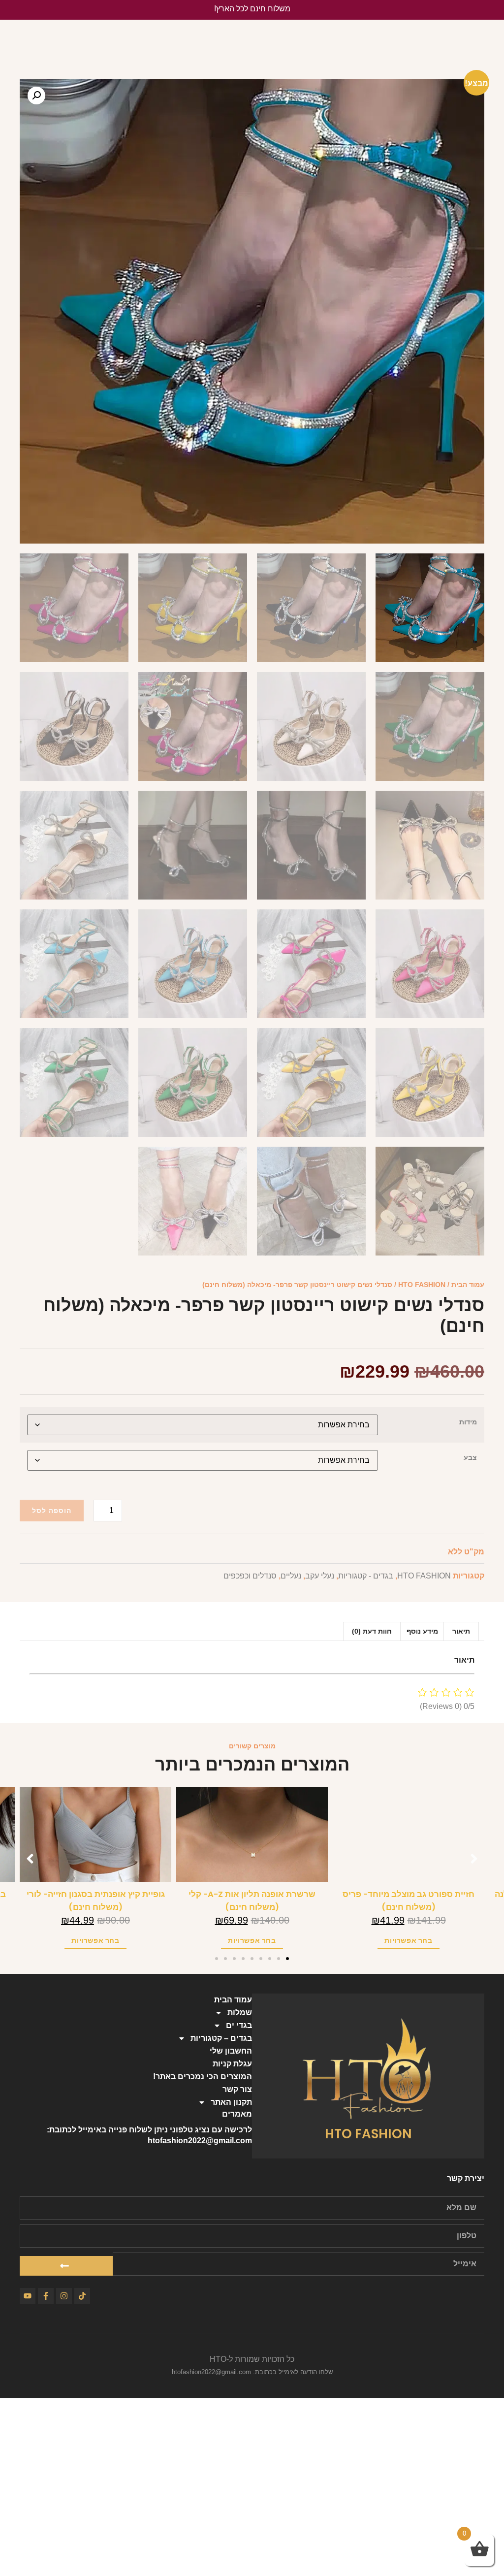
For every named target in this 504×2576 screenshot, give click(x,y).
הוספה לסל (52, 1511)
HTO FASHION (422, 1285)
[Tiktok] (82, 2296)
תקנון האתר (231, 2102)
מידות (468, 1422)
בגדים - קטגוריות (366, 1576)
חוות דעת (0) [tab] (372, 1631)
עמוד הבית (468, 1285)
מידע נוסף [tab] (422, 1631)
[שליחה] (66, 2266)
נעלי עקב (320, 1576)
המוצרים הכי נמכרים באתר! (203, 2077)
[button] (36, 96)
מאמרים (237, 2114)
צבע (470, 1457)
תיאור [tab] (461, 1631)
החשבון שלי (231, 2051)
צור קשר (237, 2089)
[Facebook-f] (46, 2296)
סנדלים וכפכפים (250, 1576)
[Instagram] (64, 2296)
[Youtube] (28, 2296)
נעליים (291, 1576)
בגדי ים (239, 2025)
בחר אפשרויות (408, 1940)
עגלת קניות (232, 2064)
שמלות (240, 2012)
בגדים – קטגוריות (221, 2038)
